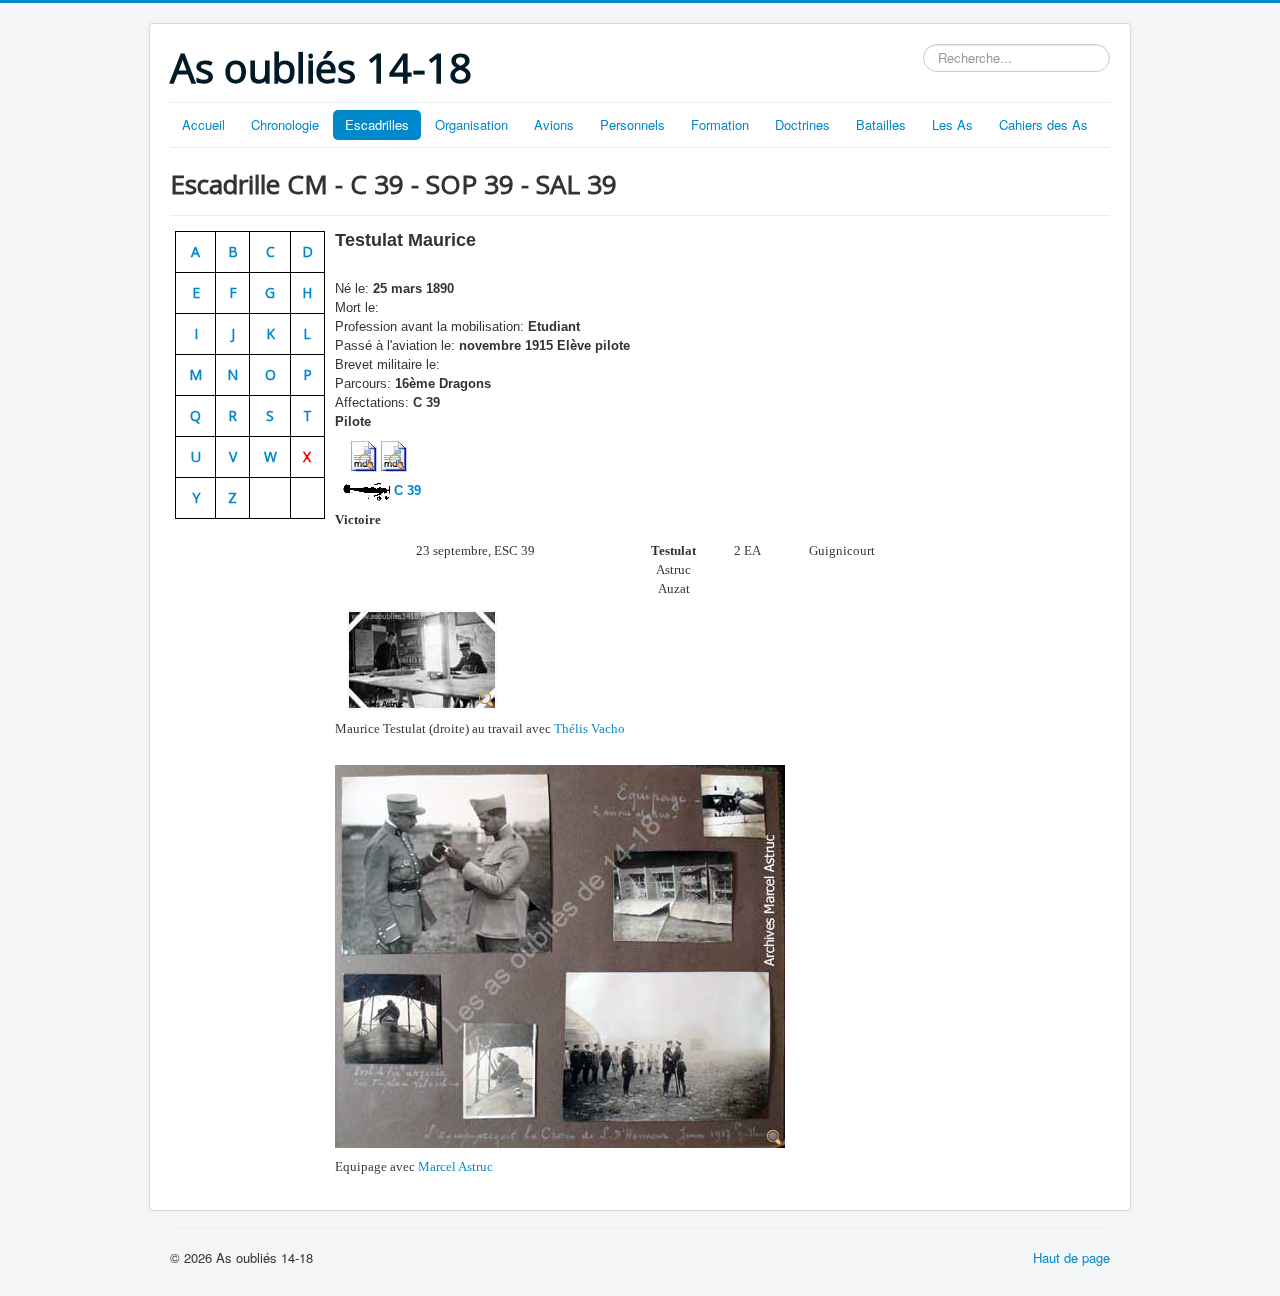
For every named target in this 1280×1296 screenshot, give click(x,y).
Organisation (471, 124)
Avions (554, 124)
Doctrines (802, 124)
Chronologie (285, 124)
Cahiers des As (1043, 124)
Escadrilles (377, 124)
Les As (952, 124)
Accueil (203, 124)
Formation (720, 124)
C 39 (405, 490)
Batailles (881, 124)
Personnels (632, 124)
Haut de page (1071, 1257)
